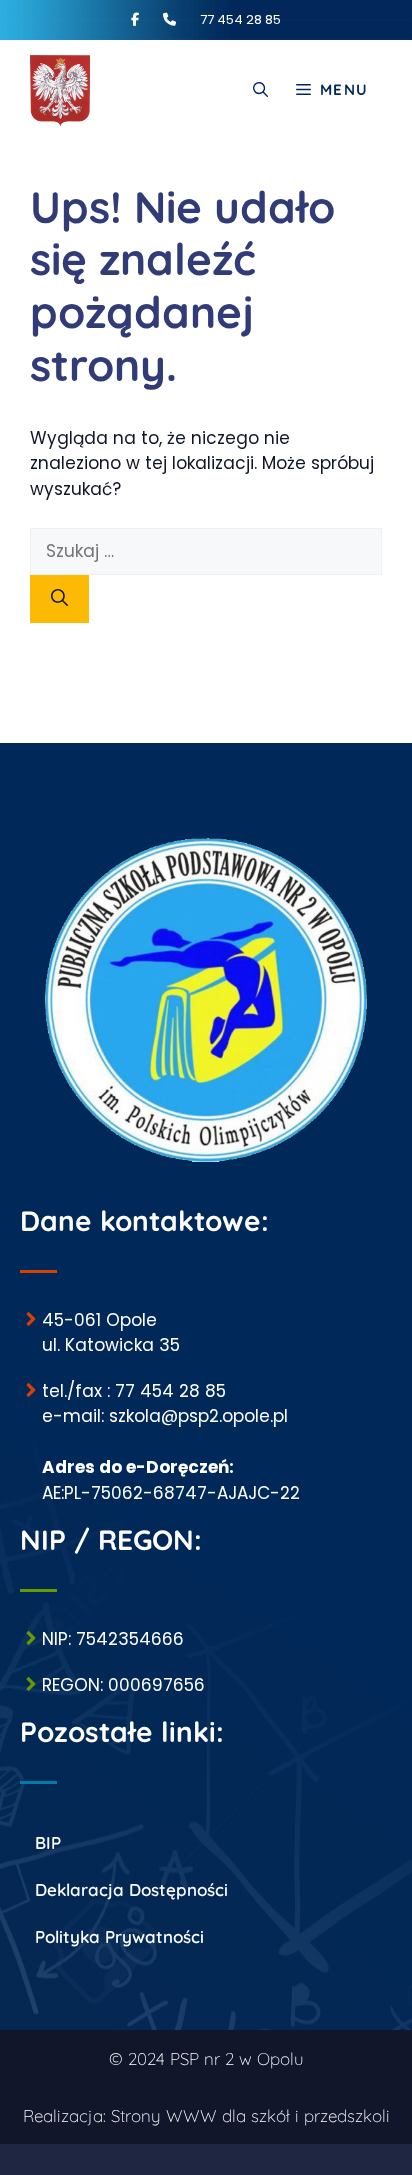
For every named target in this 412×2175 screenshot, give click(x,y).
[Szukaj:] (206, 551)
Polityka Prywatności (119, 1936)
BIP (48, 1842)
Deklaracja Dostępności (131, 1889)
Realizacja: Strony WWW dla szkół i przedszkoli (206, 2115)
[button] (260, 90)
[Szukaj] (59, 599)
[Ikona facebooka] (145, 19)
